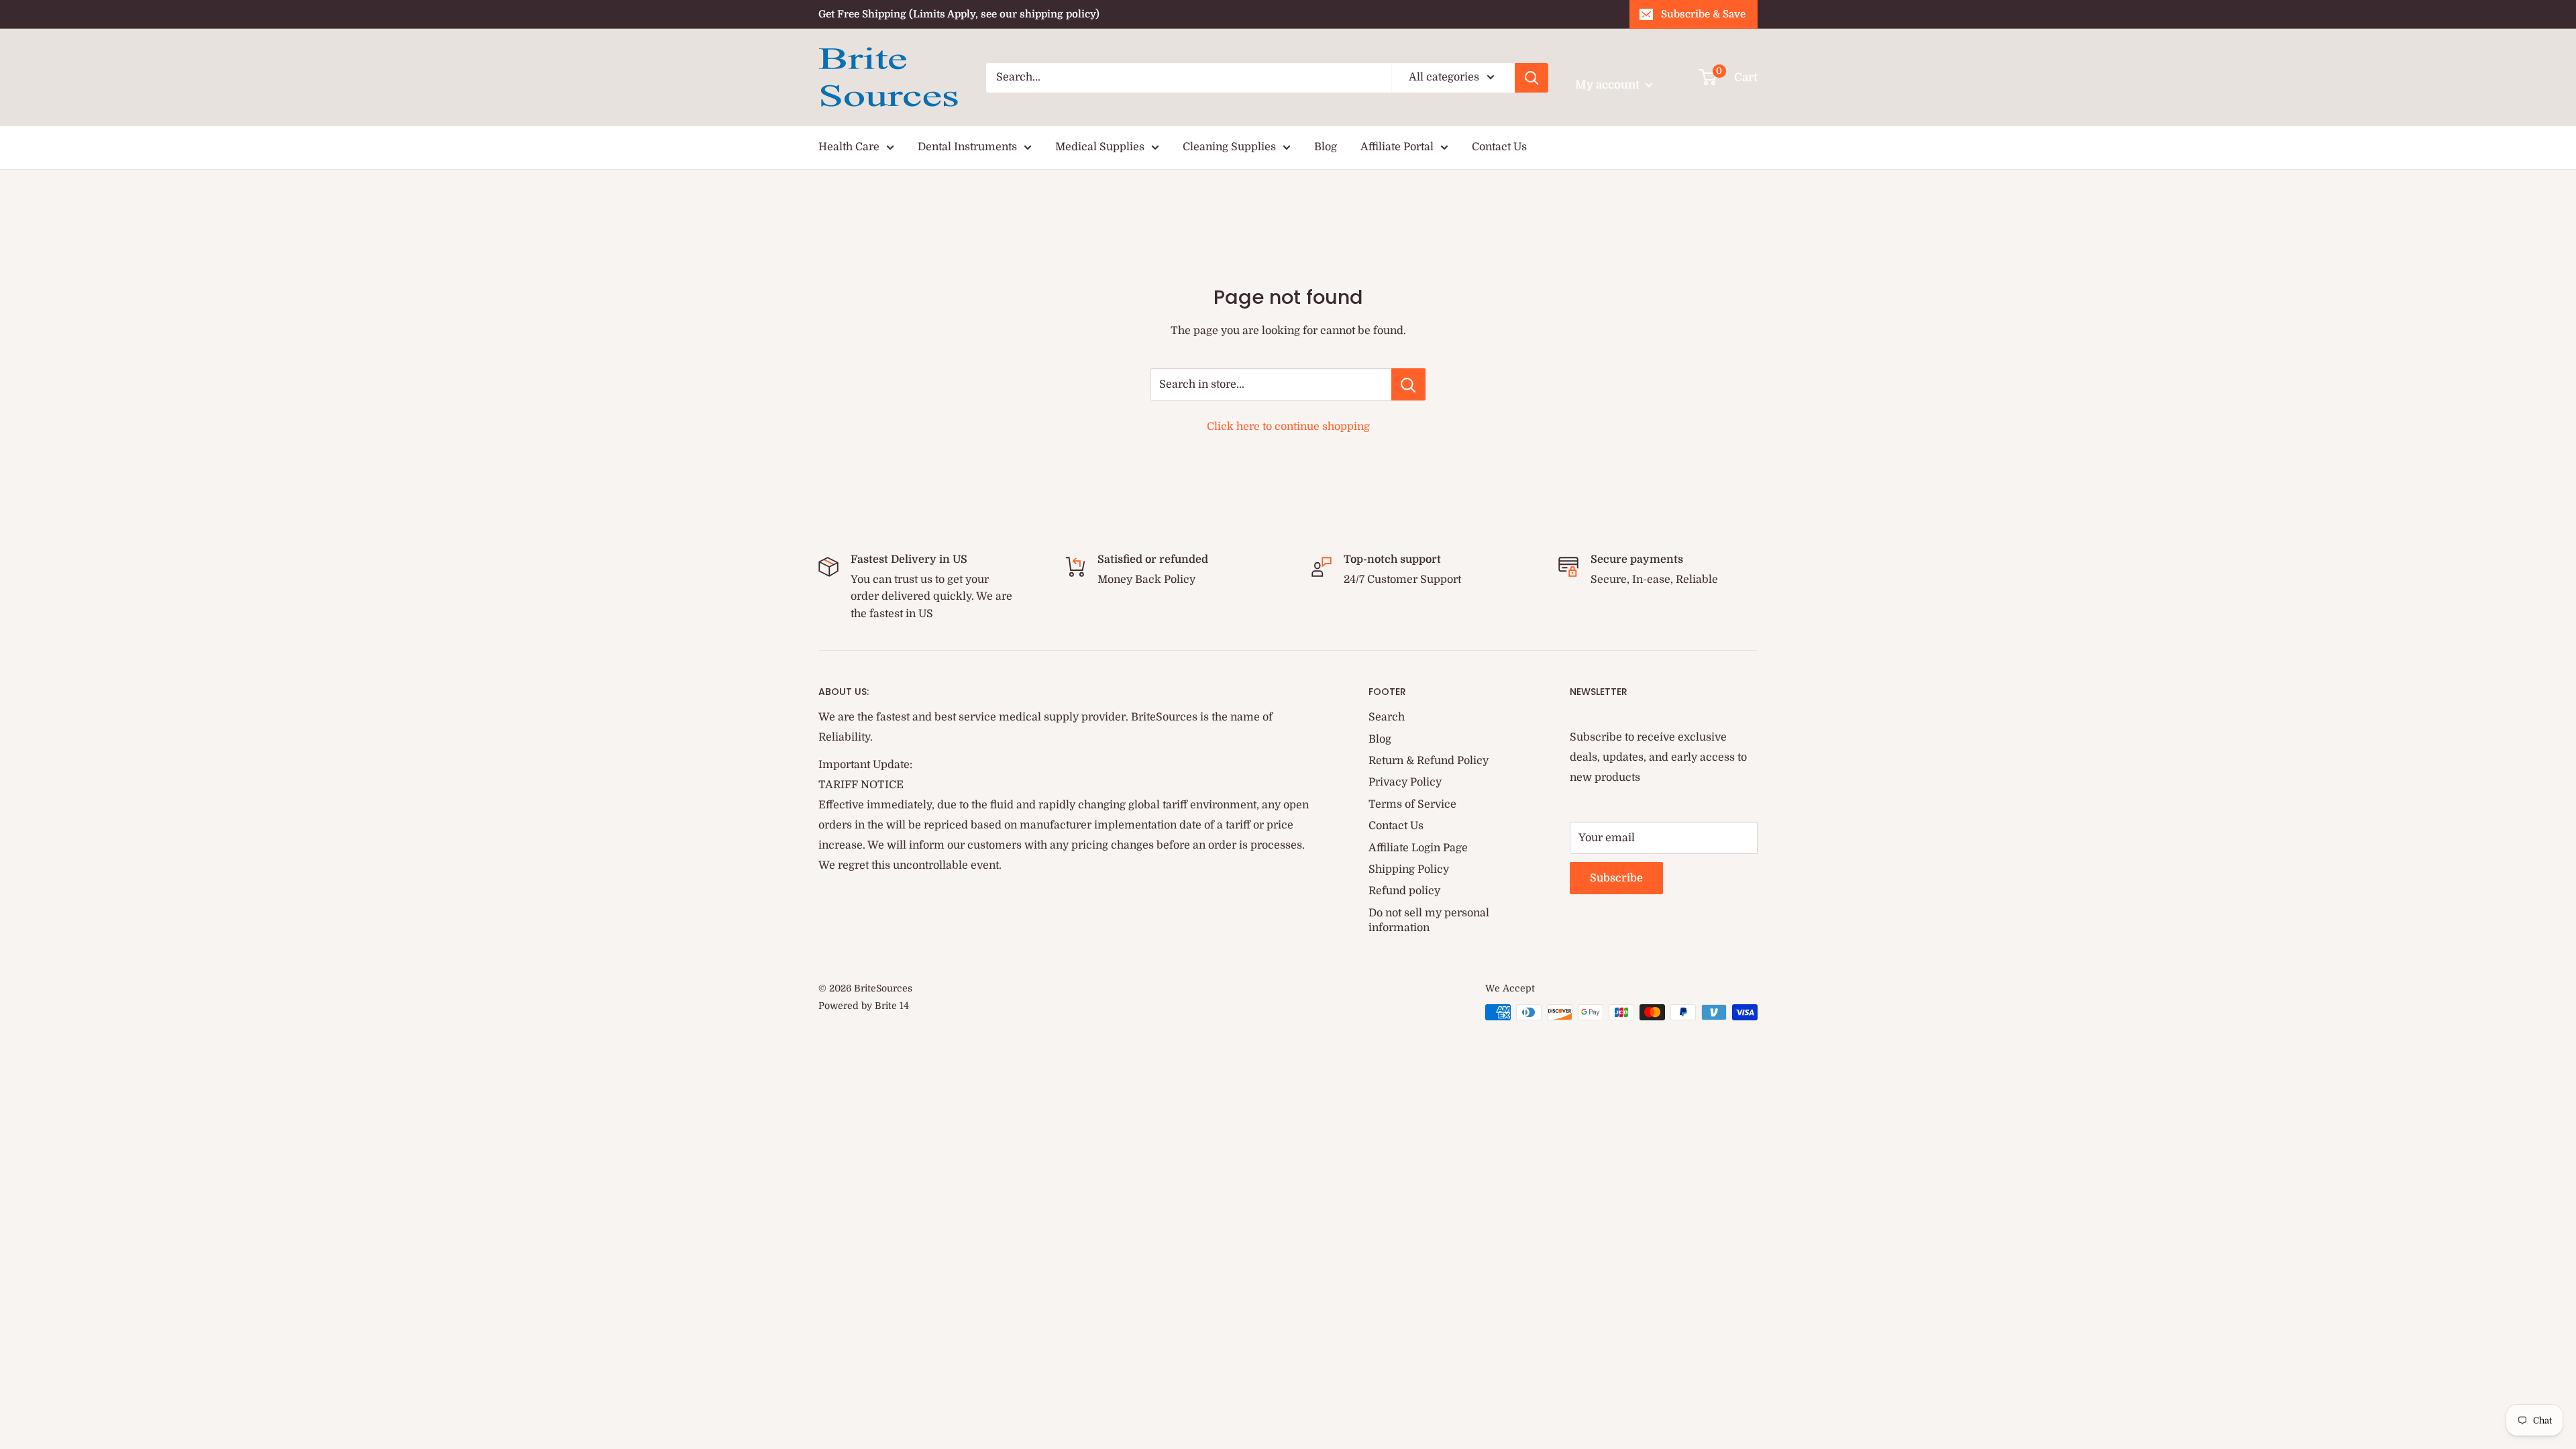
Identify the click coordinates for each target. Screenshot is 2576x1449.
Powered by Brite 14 (864, 1006)
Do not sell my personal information (1429, 920)
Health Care (849, 147)
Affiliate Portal (1397, 147)
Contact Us (1499, 147)
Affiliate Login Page (1418, 848)
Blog (1326, 147)
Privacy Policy (1405, 782)
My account (1609, 85)
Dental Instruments (967, 147)
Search (1387, 717)
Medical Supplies (1100, 147)
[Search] (1532, 78)
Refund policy (1404, 891)
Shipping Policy (1409, 869)
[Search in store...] (1408, 384)
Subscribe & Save (1703, 14)
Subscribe (1616, 878)
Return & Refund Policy (1429, 761)
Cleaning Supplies (1229, 147)
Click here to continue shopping (1288, 427)
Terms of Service (1412, 804)
